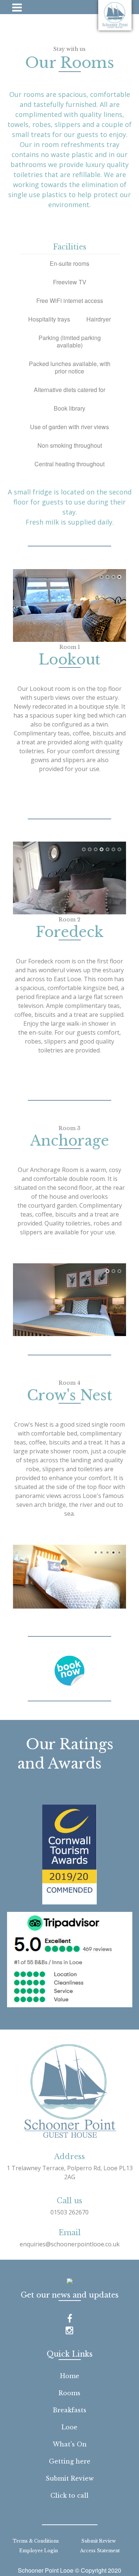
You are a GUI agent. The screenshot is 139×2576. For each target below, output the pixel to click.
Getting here (70, 2461)
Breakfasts (69, 2410)
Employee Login (39, 2551)
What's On (70, 2444)
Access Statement (100, 2551)
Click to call (69, 2495)
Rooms (69, 2393)
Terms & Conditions (36, 2541)
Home (70, 2376)
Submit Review (70, 2478)
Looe (69, 2427)
